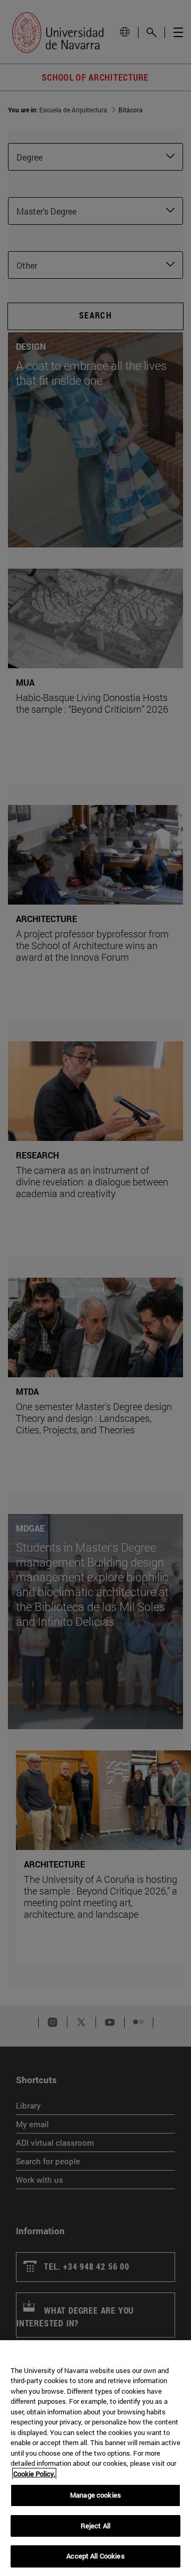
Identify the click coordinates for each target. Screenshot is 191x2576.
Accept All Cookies (95, 2556)
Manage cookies (95, 2495)
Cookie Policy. (34, 2474)
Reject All (95, 2526)
